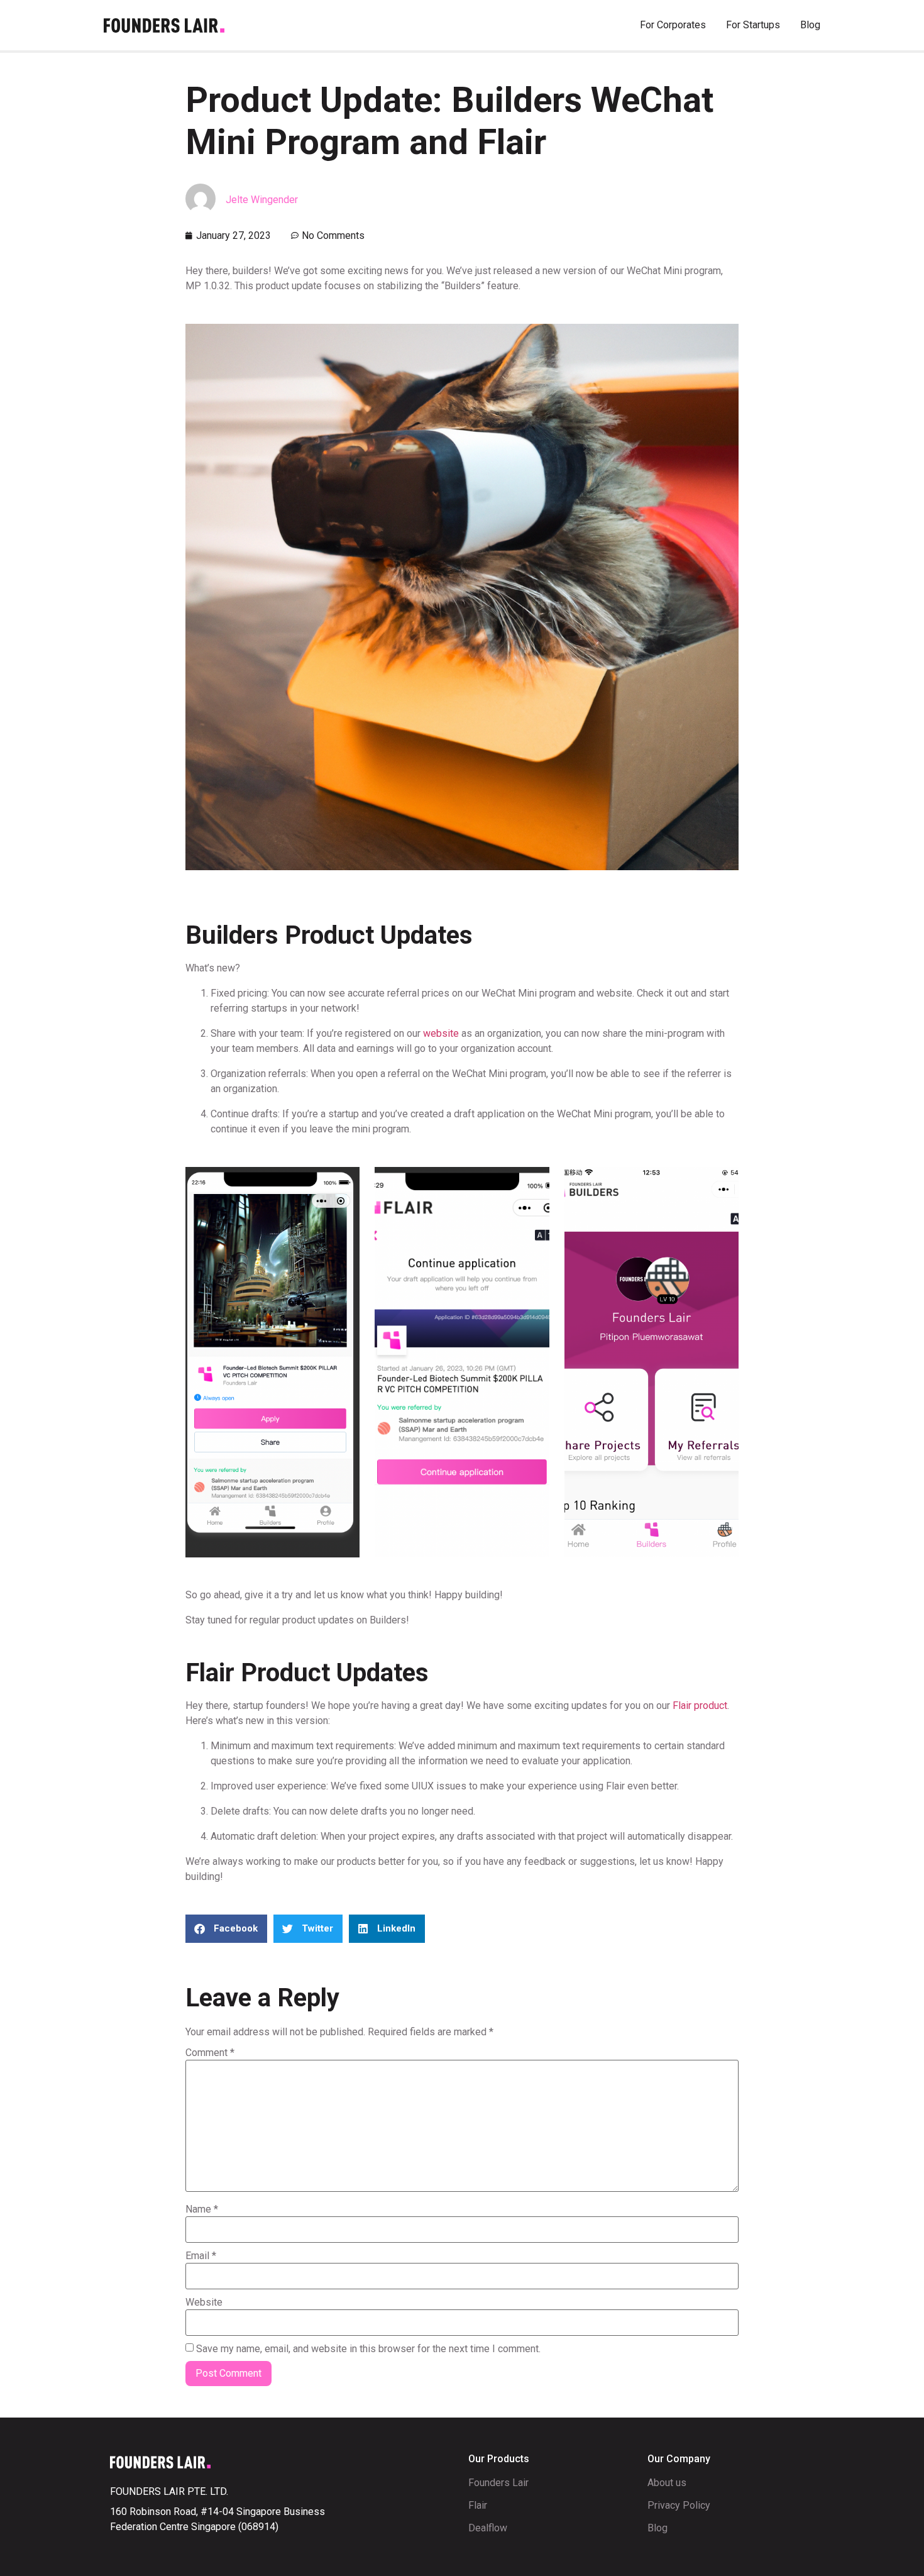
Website (204, 2302)
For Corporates (673, 25)
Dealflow (488, 2528)
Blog (810, 25)
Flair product (700, 1705)
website (441, 1033)
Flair (478, 2505)
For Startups (753, 25)
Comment (210, 2053)
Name (202, 2209)
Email (201, 2256)
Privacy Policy (679, 2505)
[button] (226, 1929)
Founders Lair (498, 2483)
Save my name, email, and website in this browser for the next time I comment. (368, 2349)
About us (667, 2483)
